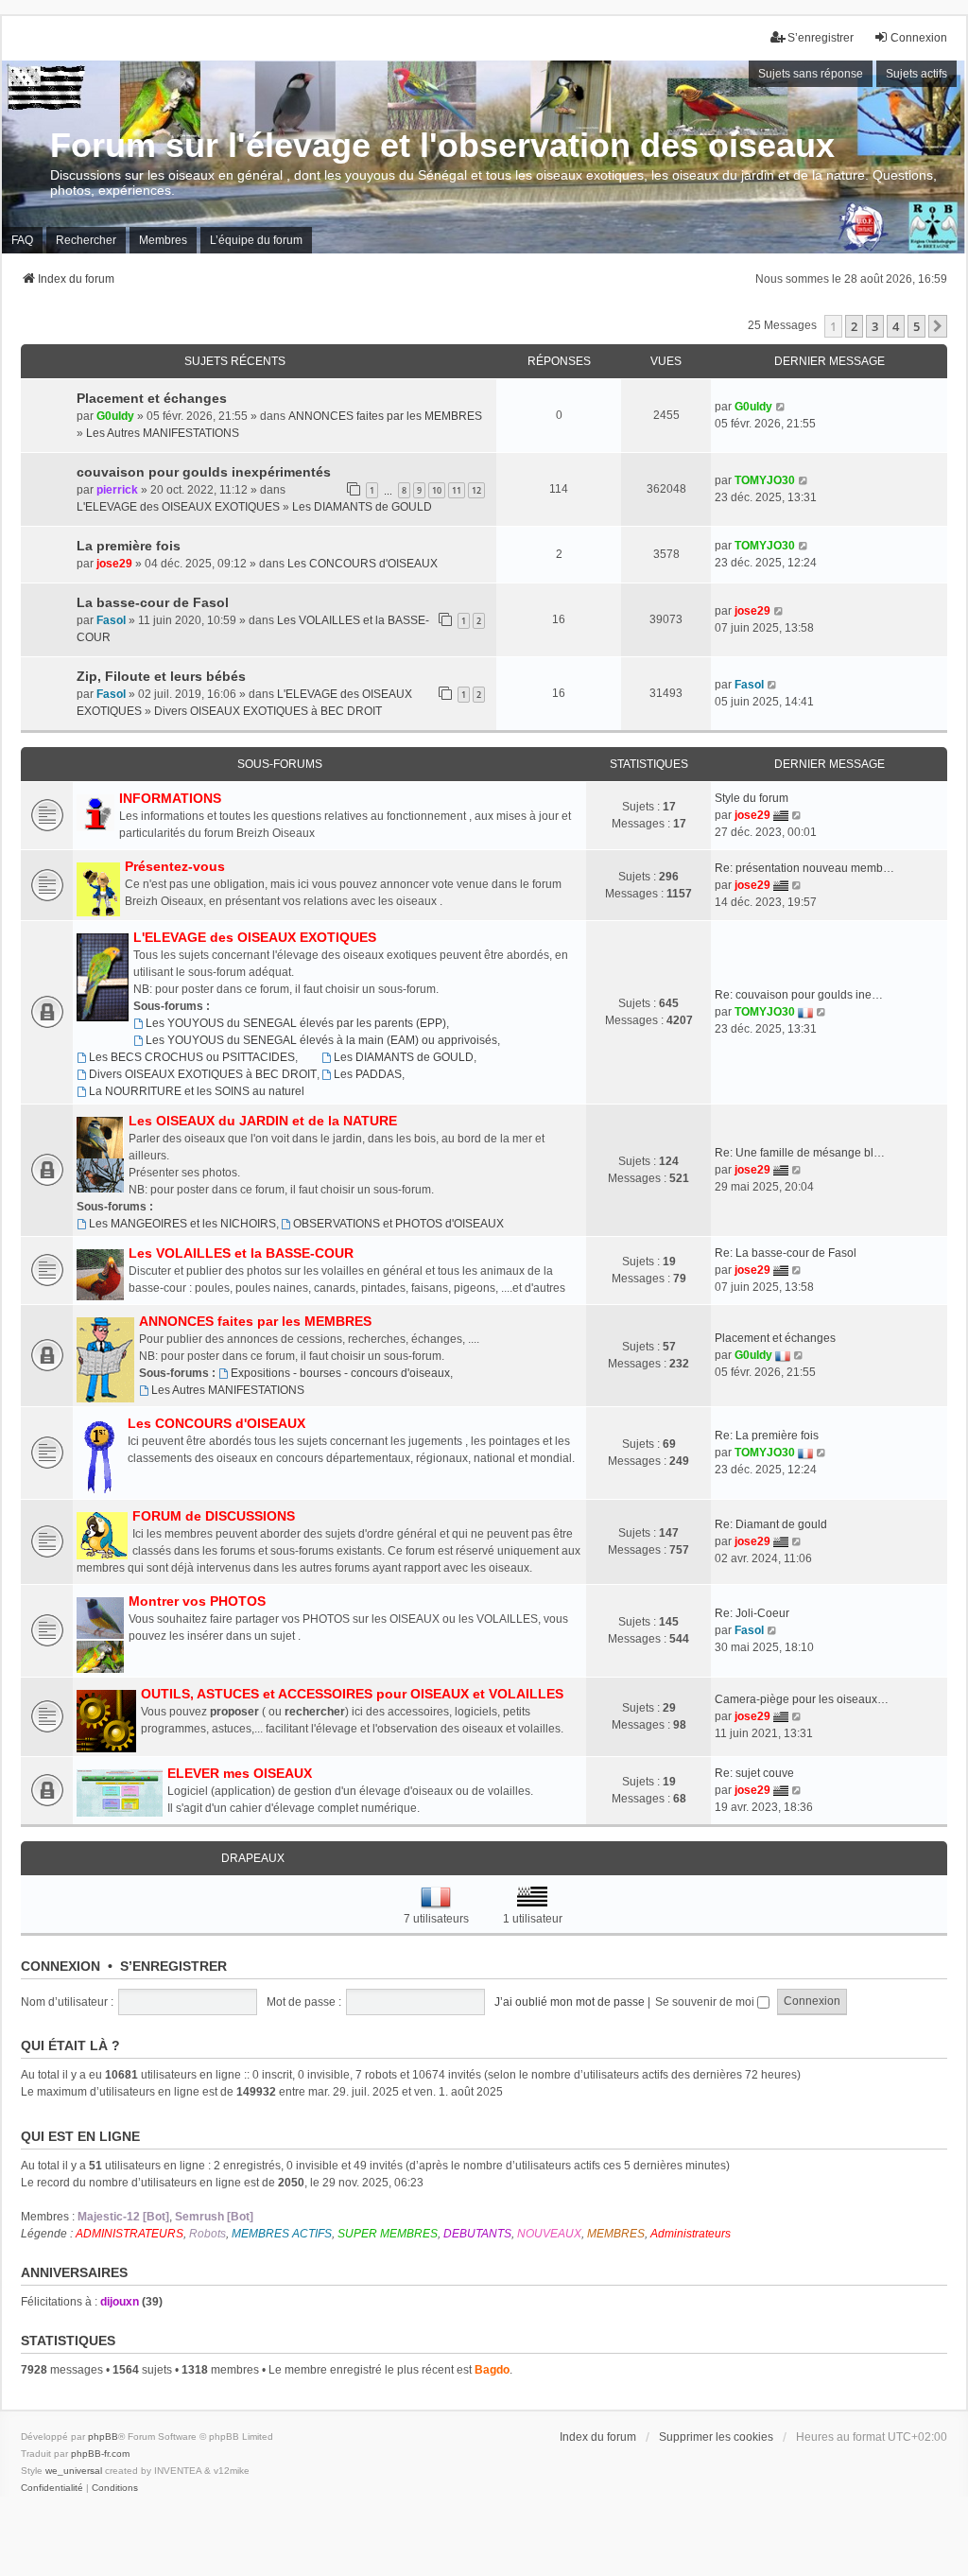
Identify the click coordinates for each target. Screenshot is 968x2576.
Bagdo (492, 2370)
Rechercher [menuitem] (86, 240)
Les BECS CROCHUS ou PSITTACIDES (192, 1057)
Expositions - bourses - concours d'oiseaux (340, 1373)
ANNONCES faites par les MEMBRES (385, 416)
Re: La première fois (767, 1436)
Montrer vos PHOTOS (197, 1601)
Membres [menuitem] (163, 240)
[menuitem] (52, 2488)
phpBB (103, 2437)
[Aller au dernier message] (781, 407)
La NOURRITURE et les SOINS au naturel (197, 1091)
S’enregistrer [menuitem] (821, 38)
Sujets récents (235, 361)
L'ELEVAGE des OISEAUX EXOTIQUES (178, 507)
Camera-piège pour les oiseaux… (802, 1699)
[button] (938, 326)
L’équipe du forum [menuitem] (256, 240)
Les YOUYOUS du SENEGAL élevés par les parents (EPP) (296, 1023)
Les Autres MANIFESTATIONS (163, 433)
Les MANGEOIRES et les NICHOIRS (182, 1224)
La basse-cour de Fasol (153, 602)
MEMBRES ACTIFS (282, 2234)
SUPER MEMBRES (388, 2234)
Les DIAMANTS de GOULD (362, 507)
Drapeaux (253, 1858)
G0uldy (115, 416)
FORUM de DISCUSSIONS (214, 1516)
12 (476, 490)
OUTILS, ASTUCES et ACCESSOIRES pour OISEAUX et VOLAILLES (352, 1694)
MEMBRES (616, 2234)
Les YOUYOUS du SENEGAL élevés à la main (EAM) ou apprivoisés (321, 1040)
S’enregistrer (173, 1966)
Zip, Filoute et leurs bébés (161, 676)
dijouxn (120, 2302)
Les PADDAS (368, 1074)
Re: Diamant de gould (771, 1524)
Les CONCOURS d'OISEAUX (363, 564)
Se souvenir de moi (706, 2002)
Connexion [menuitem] (919, 38)
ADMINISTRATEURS (130, 2234)
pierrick (117, 490)
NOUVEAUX (549, 2234)
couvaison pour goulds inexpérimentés (204, 472)
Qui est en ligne (80, 2136)
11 (457, 490)
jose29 (114, 564)
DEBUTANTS (477, 2234)
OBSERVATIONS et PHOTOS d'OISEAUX (398, 1224)
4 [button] (896, 326)
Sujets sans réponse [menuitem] (811, 74)
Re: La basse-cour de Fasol (786, 1253)
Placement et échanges (152, 398)
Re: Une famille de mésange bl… (800, 1153)
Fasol (111, 620)
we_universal (74, 2471)
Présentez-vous (175, 866)
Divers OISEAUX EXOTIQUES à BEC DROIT (268, 711)
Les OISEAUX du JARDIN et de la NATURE (263, 1121)
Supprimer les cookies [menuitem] (716, 2437)
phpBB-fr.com (100, 2454)
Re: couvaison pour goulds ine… (799, 995)
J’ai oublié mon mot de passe (570, 2002)
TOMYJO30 (765, 480)
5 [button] (916, 326)
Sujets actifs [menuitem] (916, 74)
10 (437, 490)
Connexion (60, 1966)
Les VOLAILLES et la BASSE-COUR (241, 1253)
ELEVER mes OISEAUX (240, 1773)
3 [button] (875, 326)
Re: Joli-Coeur (752, 1613)
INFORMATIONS (170, 798)
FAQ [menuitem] (22, 240)
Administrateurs (691, 2234)
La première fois (129, 546)
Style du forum (752, 798)
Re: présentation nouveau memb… (804, 868)
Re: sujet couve (754, 1773)
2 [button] (854, 326)
